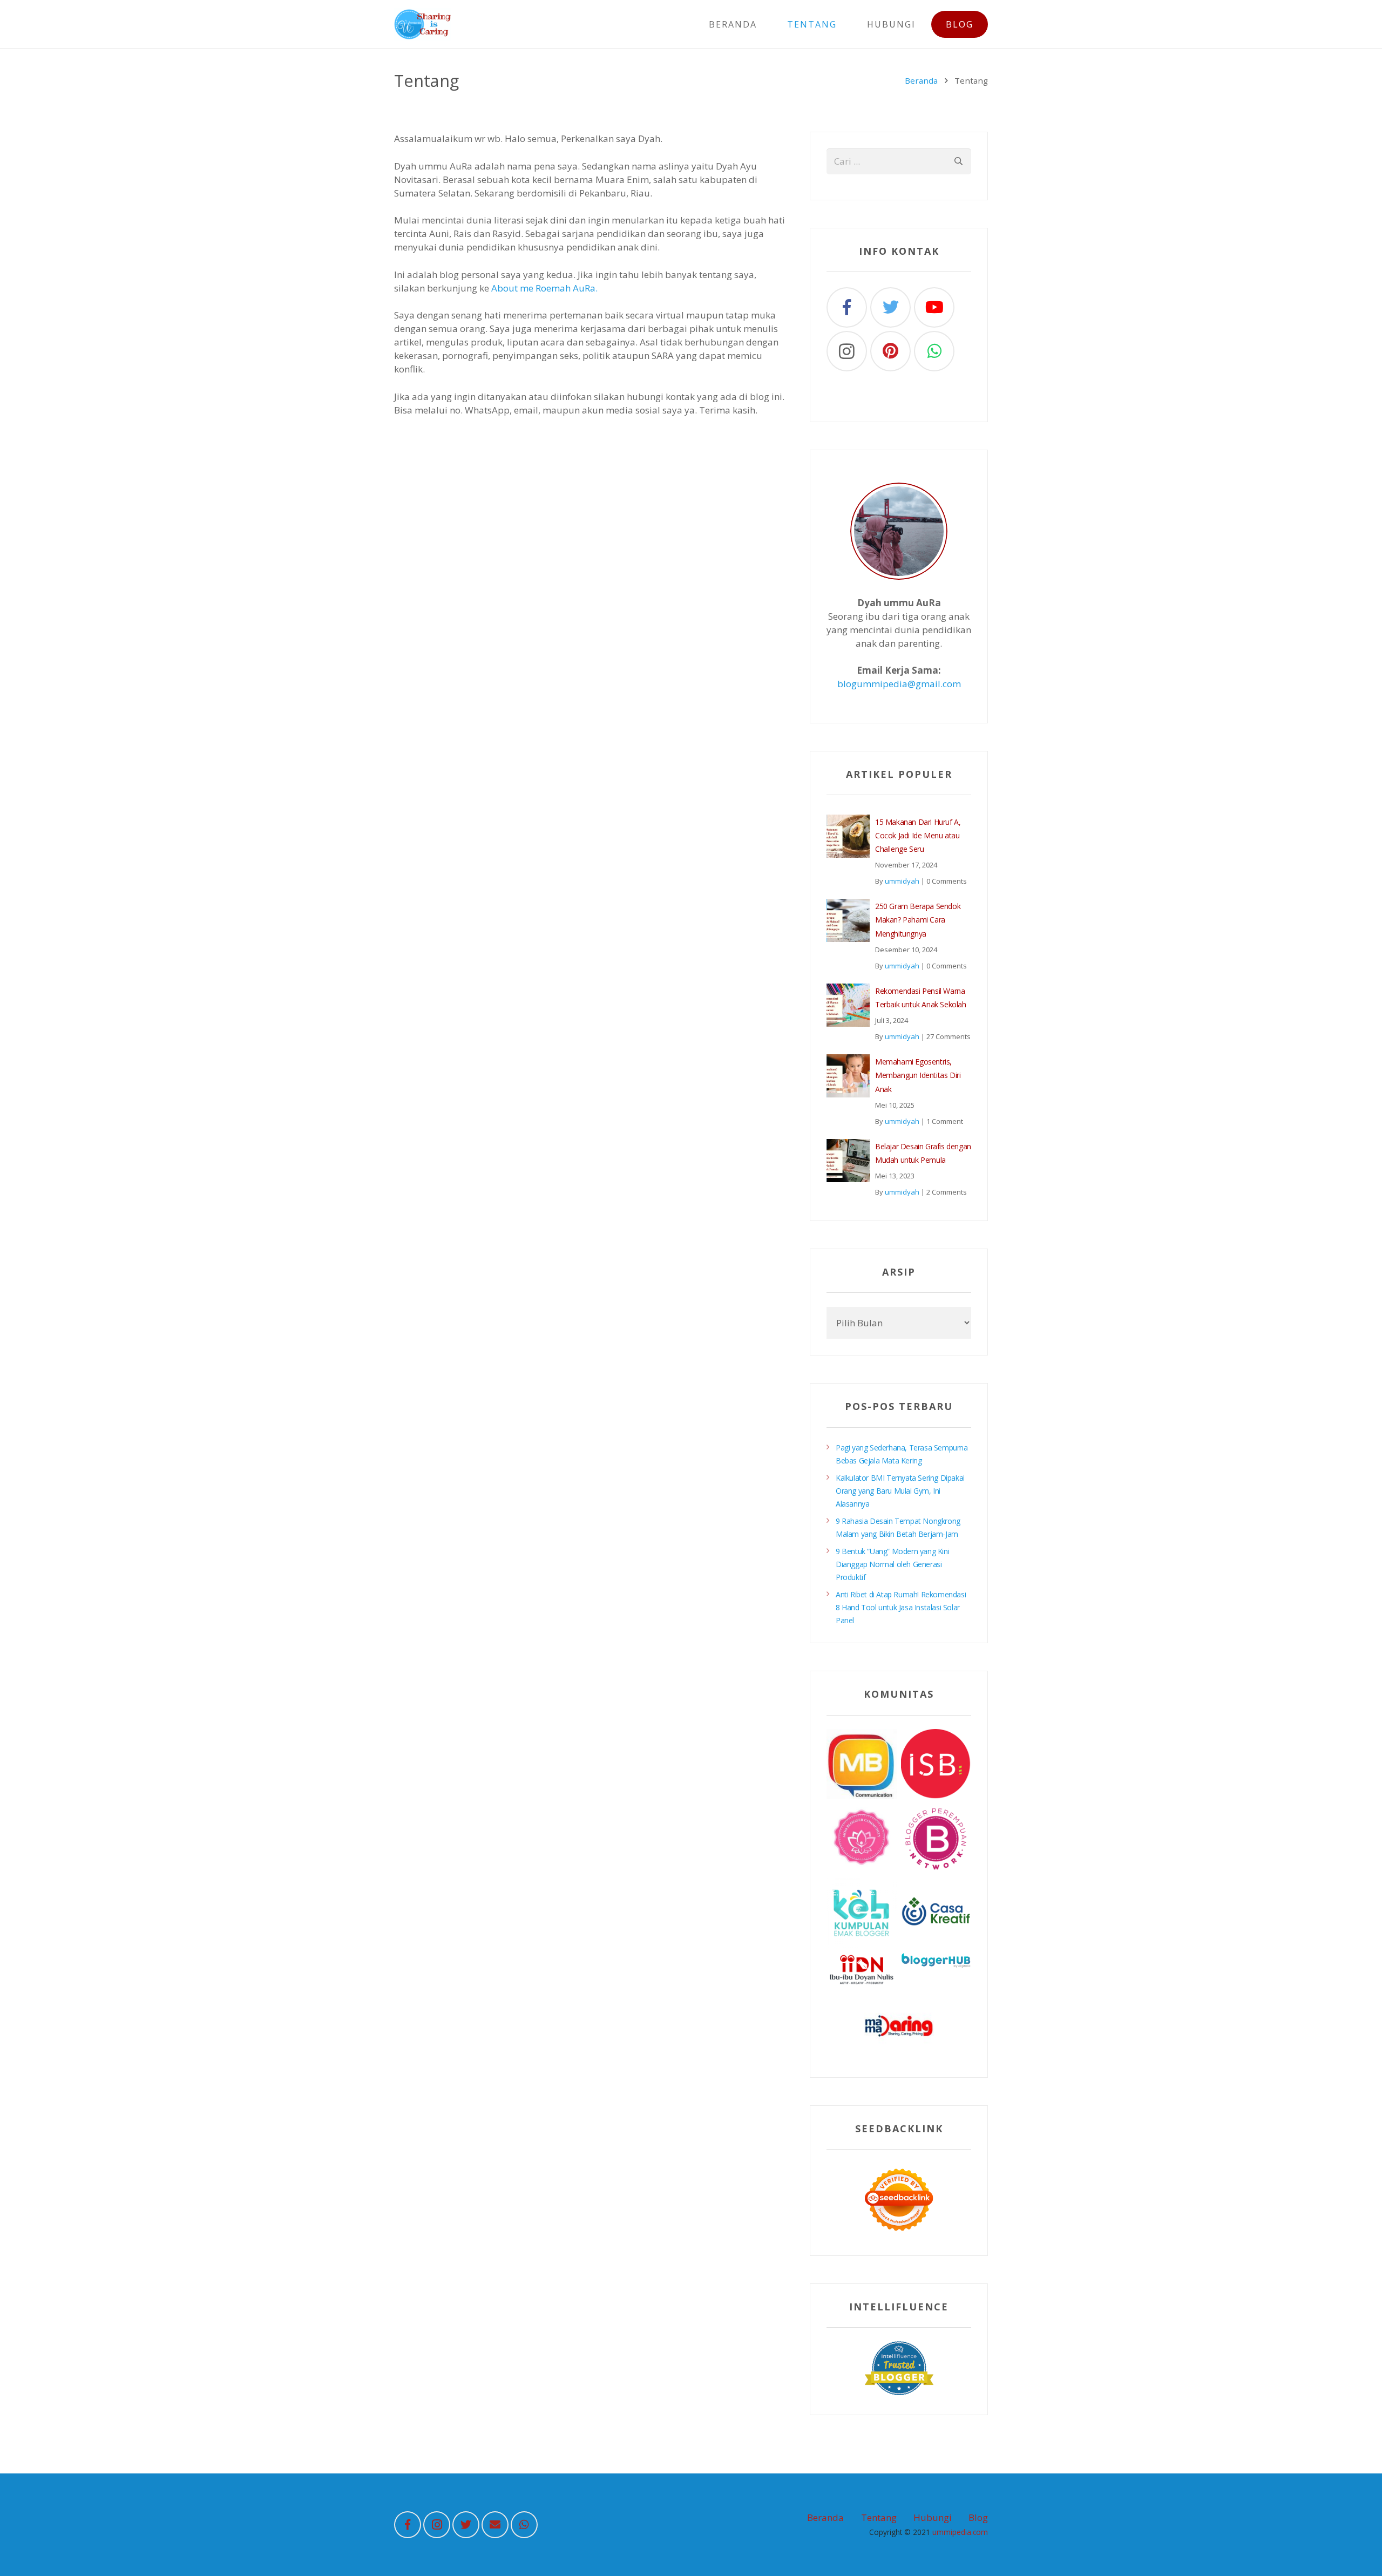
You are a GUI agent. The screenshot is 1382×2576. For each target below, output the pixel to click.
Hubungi (933, 2517)
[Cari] (958, 161)
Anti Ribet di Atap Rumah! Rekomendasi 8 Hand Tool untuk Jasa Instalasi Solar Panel (901, 1607)
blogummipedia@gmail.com (899, 684)
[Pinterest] (890, 351)
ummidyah (902, 881)
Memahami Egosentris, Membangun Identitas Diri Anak (918, 1075)
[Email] (495, 2525)
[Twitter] (890, 307)
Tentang (879, 2517)
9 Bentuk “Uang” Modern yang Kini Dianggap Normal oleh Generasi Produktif (892, 1564)
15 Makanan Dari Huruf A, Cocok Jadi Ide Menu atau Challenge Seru (918, 835)
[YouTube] (934, 307)
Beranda (921, 80)
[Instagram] (847, 351)
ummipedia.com (960, 2532)
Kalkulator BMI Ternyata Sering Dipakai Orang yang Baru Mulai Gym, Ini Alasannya (900, 1491)
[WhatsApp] (934, 351)
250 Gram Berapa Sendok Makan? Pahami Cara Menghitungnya (918, 920)
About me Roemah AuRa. (544, 288)
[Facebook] (847, 307)
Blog (978, 2517)
